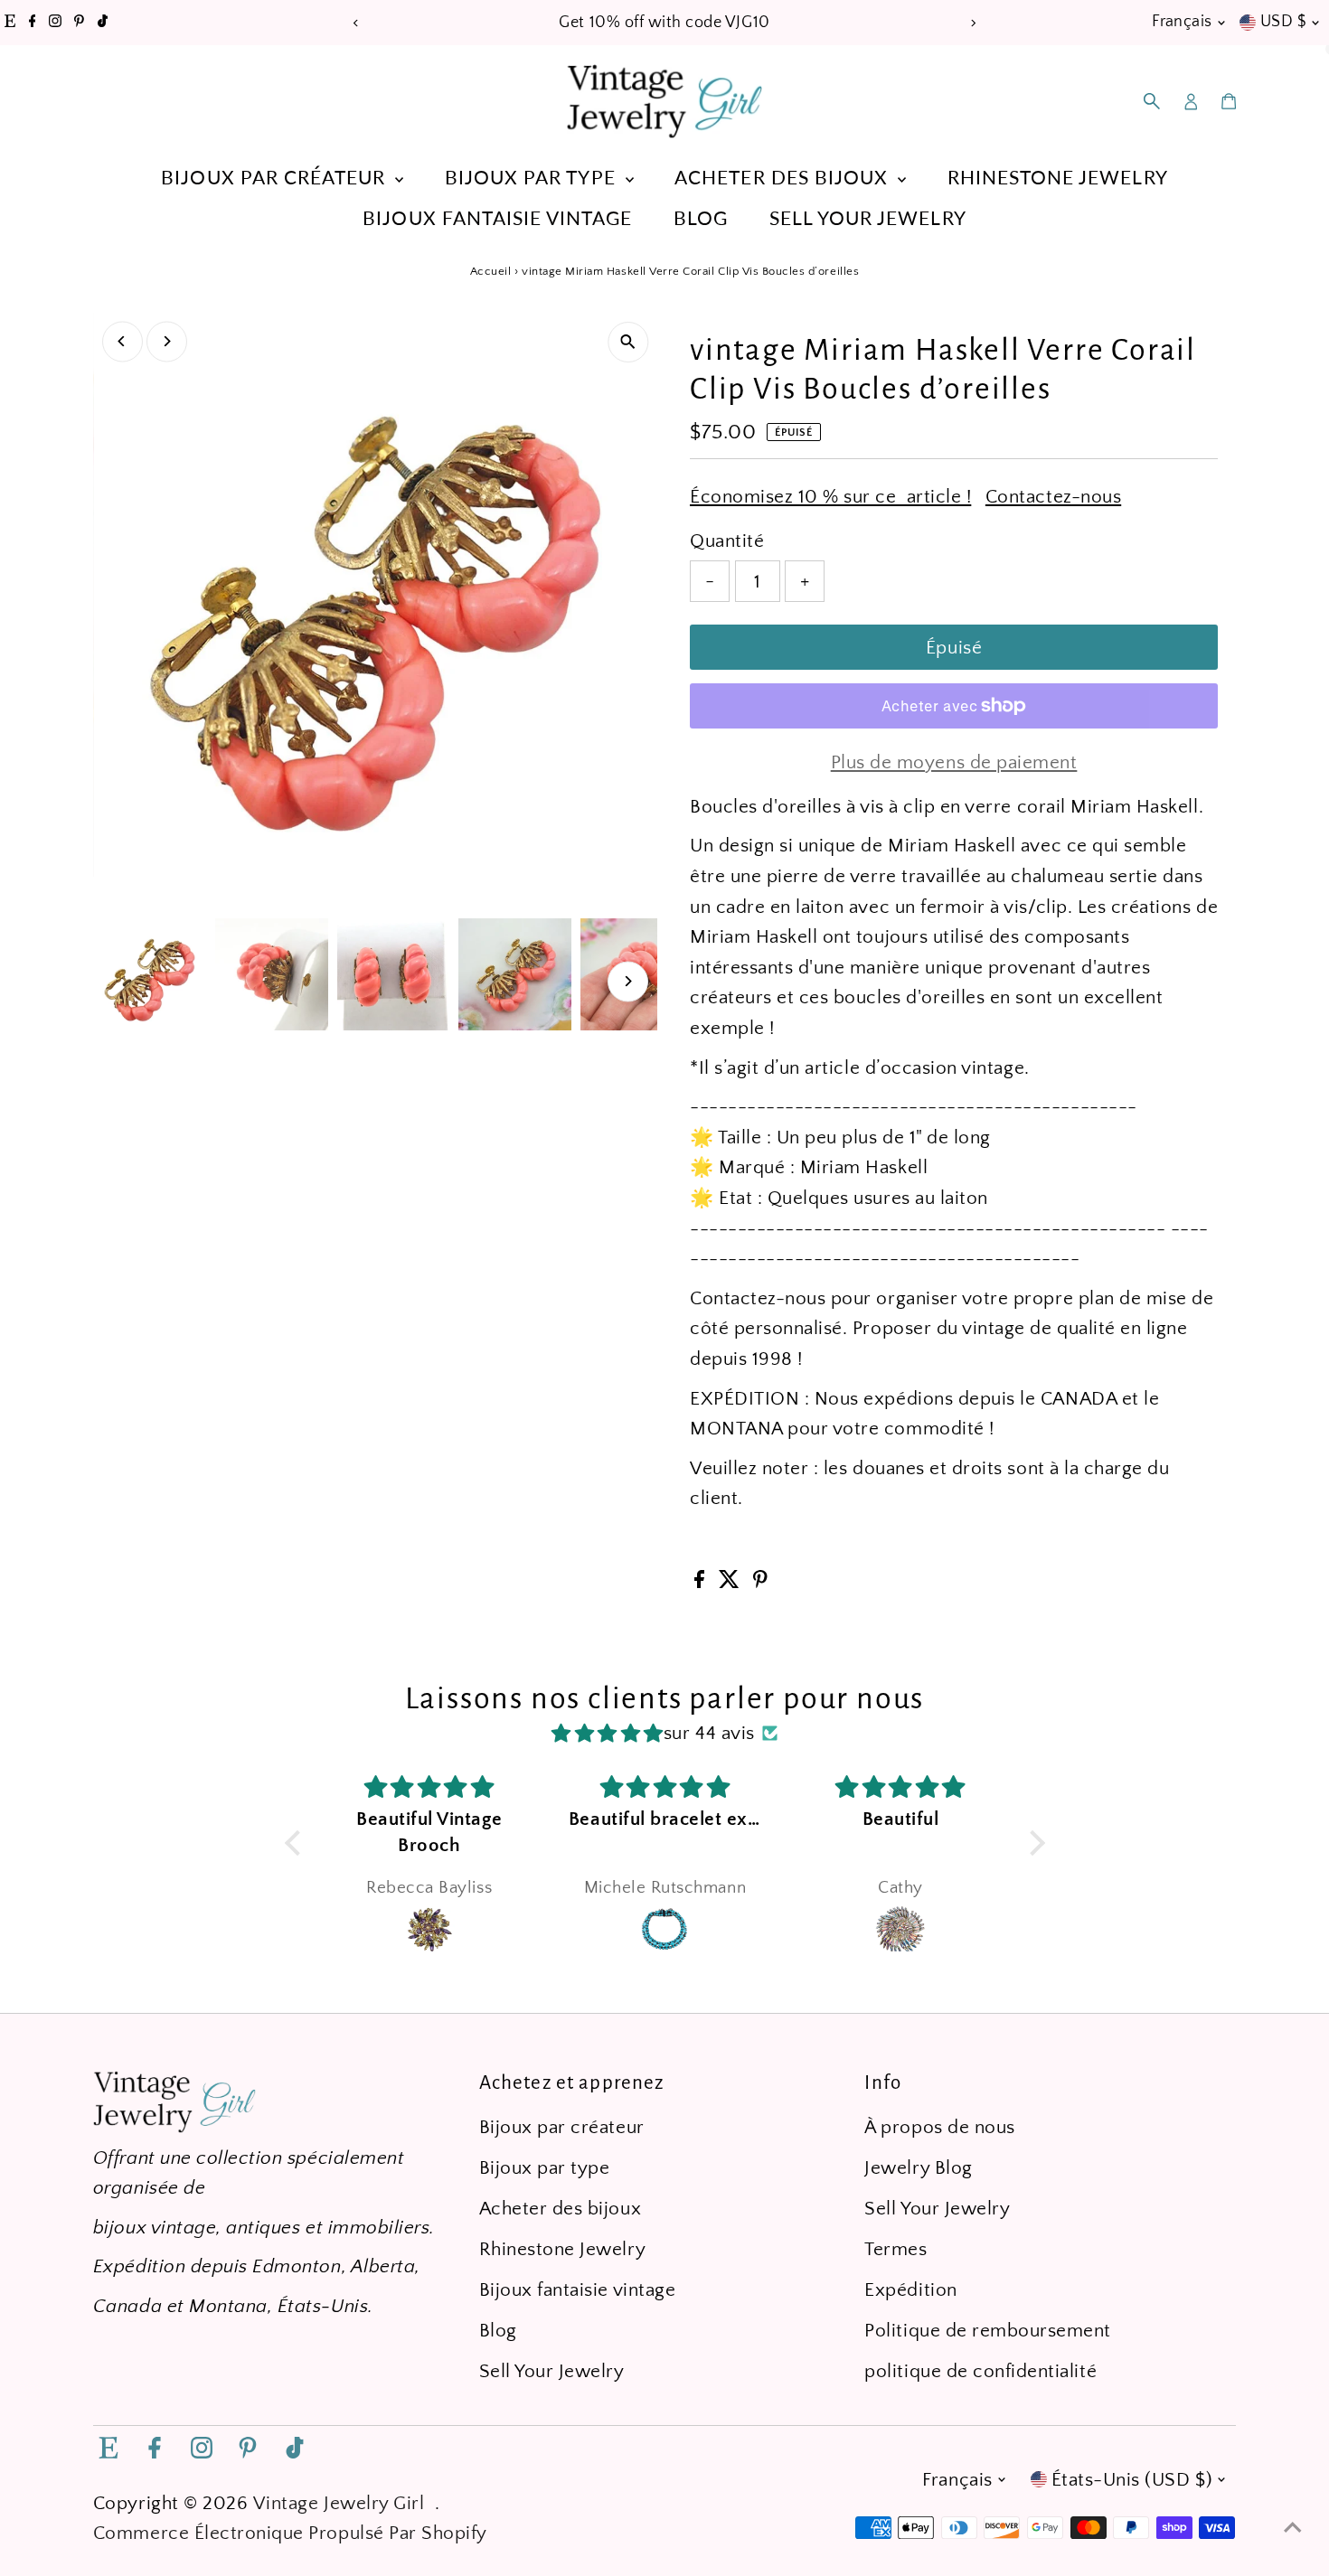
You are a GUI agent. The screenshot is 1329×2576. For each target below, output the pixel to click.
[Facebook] (33, 23)
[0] (1229, 101)
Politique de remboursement (988, 2331)
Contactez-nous (1053, 497)
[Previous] (357, 23)
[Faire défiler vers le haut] (1293, 2526)
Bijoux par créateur (276, 177)
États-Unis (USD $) (1132, 2480)
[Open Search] (1152, 101)
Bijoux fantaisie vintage (497, 217)
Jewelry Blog (918, 2168)
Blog (701, 217)
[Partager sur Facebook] (702, 1582)
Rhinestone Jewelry (1058, 177)
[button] (297, 1843)
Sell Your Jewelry (868, 217)
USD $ (1283, 22)
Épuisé (954, 648)
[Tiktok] (103, 23)
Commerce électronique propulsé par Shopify (290, 2533)
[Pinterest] (79, 23)
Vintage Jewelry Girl (339, 2503)
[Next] (973, 23)
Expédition (910, 2290)
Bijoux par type (533, 177)
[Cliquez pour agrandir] (628, 342)
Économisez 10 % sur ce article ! (830, 497)
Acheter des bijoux (784, 177)
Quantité (727, 541)
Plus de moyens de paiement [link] (954, 762)
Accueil (491, 271)
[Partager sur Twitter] (732, 1582)
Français (1182, 22)
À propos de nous (939, 2127)
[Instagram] (55, 23)
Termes (895, 2249)
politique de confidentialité (980, 2371)
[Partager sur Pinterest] (760, 1582)
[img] (608, 1734)
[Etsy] (10, 23)
